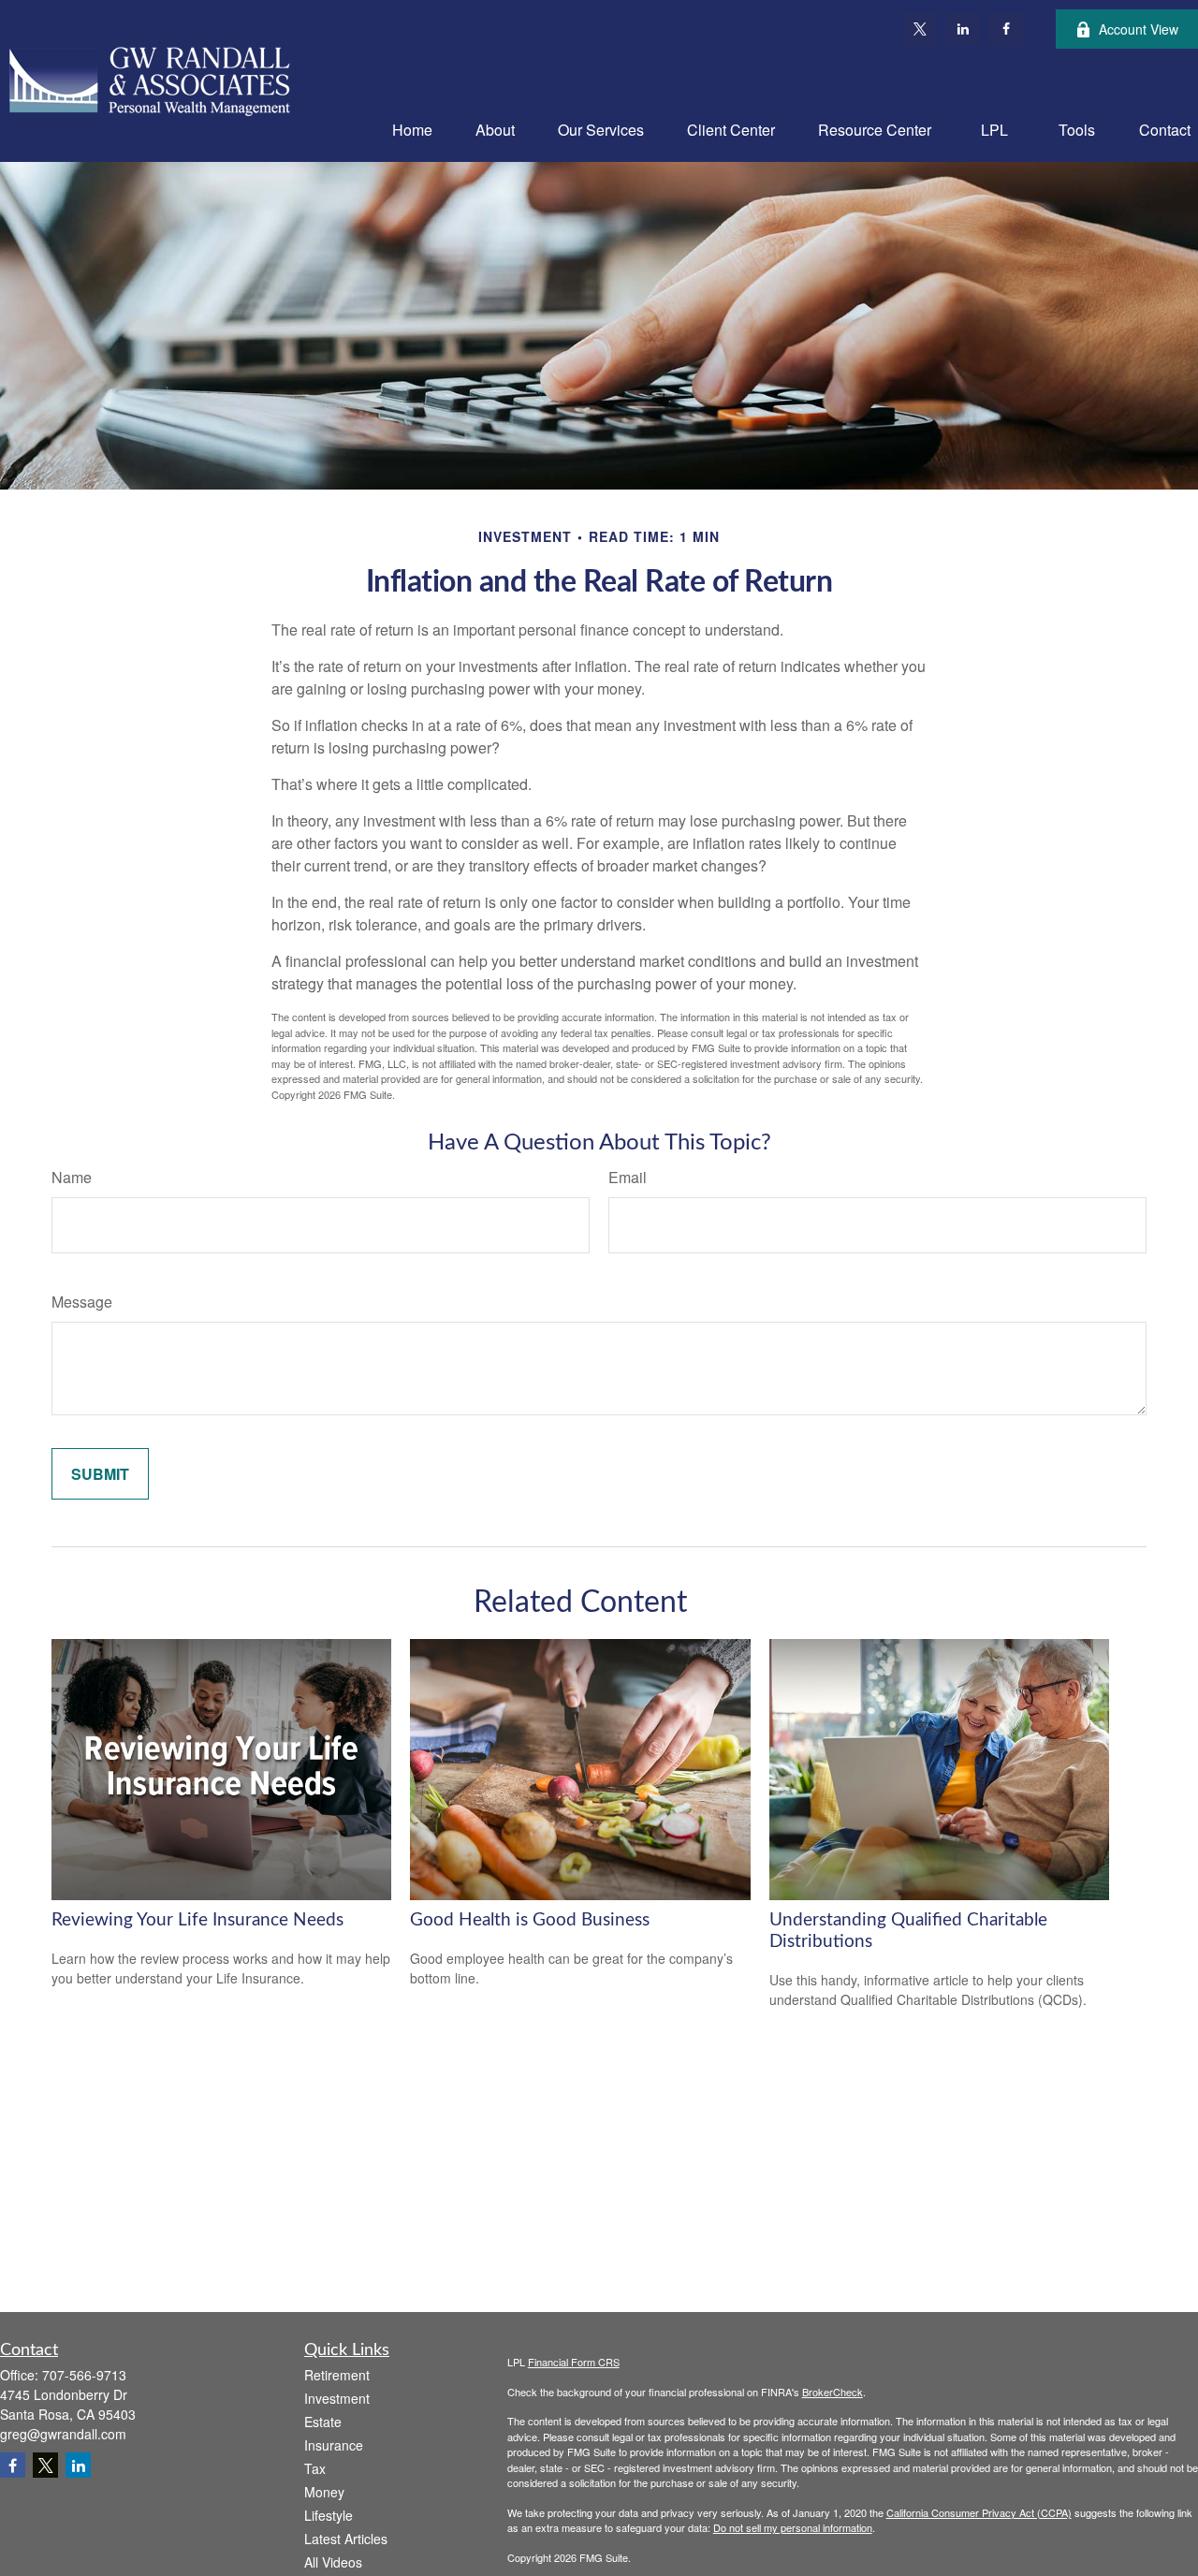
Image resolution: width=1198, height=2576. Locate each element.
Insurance (334, 2445)
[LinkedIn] (963, 29)
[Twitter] (920, 29)
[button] (412, 129)
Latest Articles (346, 2539)
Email (628, 1177)
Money (324, 2492)
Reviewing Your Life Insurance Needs (197, 1920)
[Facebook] (1006, 29)
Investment (337, 2398)
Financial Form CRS (574, 2362)
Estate (323, 2422)
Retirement (337, 2375)
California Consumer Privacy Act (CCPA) (979, 2512)
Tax (315, 2468)
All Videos (333, 2562)
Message (82, 1302)
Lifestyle (329, 2515)
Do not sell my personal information (793, 2527)
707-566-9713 (84, 2375)
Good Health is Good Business (530, 1920)
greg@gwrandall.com (63, 2434)
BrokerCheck (833, 2392)
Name (72, 1177)
